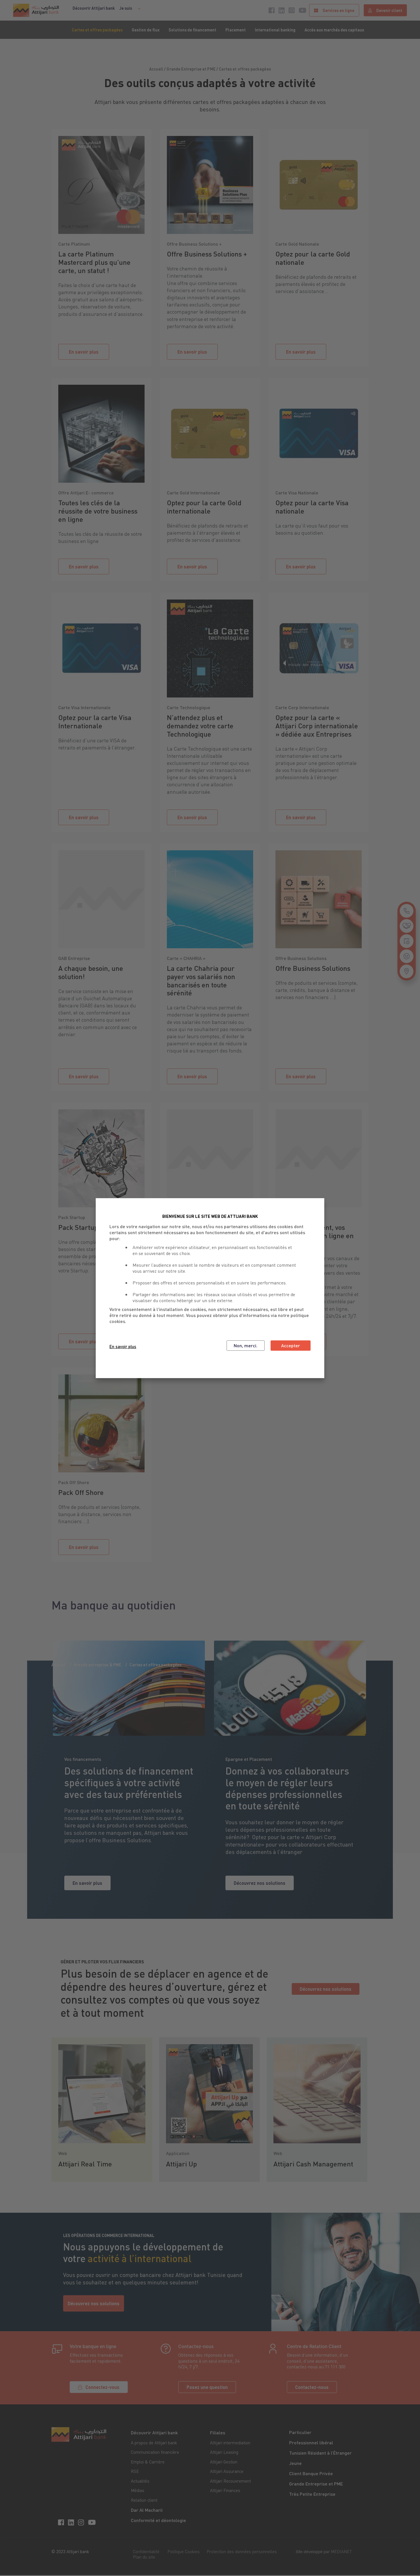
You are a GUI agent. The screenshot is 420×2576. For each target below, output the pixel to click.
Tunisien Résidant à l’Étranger (320, 2453)
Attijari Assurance (227, 2471)
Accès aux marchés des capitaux (334, 30)
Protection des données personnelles (242, 2551)
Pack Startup (78, 1227)
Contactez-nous (312, 2387)
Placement (236, 30)
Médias (138, 2490)
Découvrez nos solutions (260, 1883)
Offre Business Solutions (313, 968)
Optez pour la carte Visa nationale (312, 507)
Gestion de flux (146, 30)
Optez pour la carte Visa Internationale (95, 722)
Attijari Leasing (224, 2452)
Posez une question (207, 2387)
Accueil (58, 1665)
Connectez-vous (102, 2387)
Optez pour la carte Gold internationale (204, 507)
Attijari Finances (225, 2490)
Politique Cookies (184, 2551)
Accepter (291, 1345)
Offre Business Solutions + (207, 254)
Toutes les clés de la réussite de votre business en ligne (98, 511)
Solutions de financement (192, 30)
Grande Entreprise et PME (316, 2484)
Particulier (300, 2432)
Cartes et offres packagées (97, 30)
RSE (135, 2471)
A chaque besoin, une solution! (91, 972)
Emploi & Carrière (148, 2462)
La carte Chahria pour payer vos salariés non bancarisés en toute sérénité (201, 981)
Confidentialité (146, 2551)
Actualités (140, 2481)
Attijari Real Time (85, 2164)
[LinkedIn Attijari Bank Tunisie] (72, 2522)
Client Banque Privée (311, 2473)
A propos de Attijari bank (154, 2443)
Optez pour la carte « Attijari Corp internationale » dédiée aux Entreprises (317, 726)
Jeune (295, 2463)
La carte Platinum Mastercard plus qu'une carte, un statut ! (94, 262)
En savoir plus (84, 352)
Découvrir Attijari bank (94, 8)
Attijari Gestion (224, 2462)
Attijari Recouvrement (230, 2481)
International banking (275, 30)
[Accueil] (36, 10)
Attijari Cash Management (313, 2164)
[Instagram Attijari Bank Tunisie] (82, 2522)
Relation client (144, 2500)
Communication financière (155, 2452)
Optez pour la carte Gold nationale (313, 258)
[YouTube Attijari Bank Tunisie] (93, 2522)
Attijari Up (181, 2164)
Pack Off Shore (81, 1492)
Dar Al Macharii (147, 2510)
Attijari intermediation (230, 2443)
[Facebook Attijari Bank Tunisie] (62, 2522)
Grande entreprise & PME (97, 1665)
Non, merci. (246, 1345)
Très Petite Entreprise (312, 2494)
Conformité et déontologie (158, 2520)
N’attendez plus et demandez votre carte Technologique (200, 726)
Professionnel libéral (311, 2442)
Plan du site (144, 2557)
